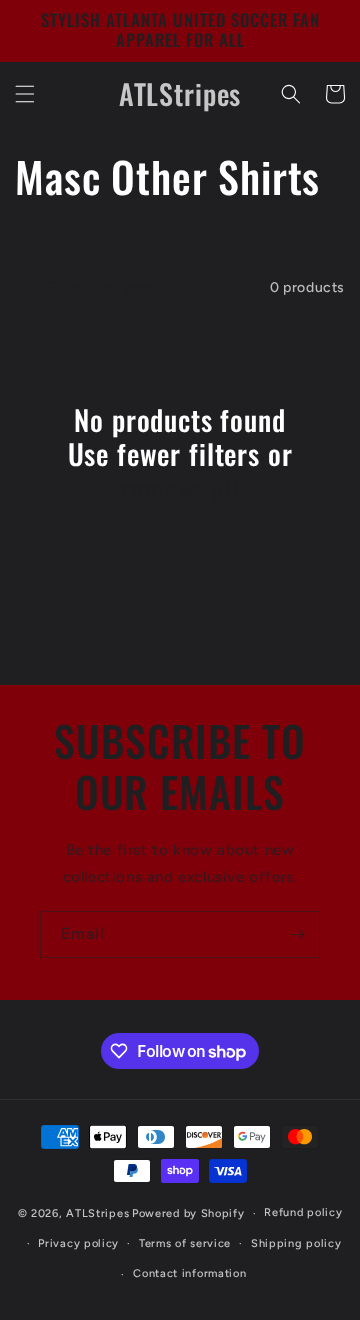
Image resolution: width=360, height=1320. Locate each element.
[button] (25, 94)
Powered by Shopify (188, 1213)
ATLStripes (97, 1213)
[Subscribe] (297, 934)
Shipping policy (296, 1243)
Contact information (189, 1273)
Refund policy (303, 1212)
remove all (179, 488)
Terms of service (185, 1243)
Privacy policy (78, 1243)
